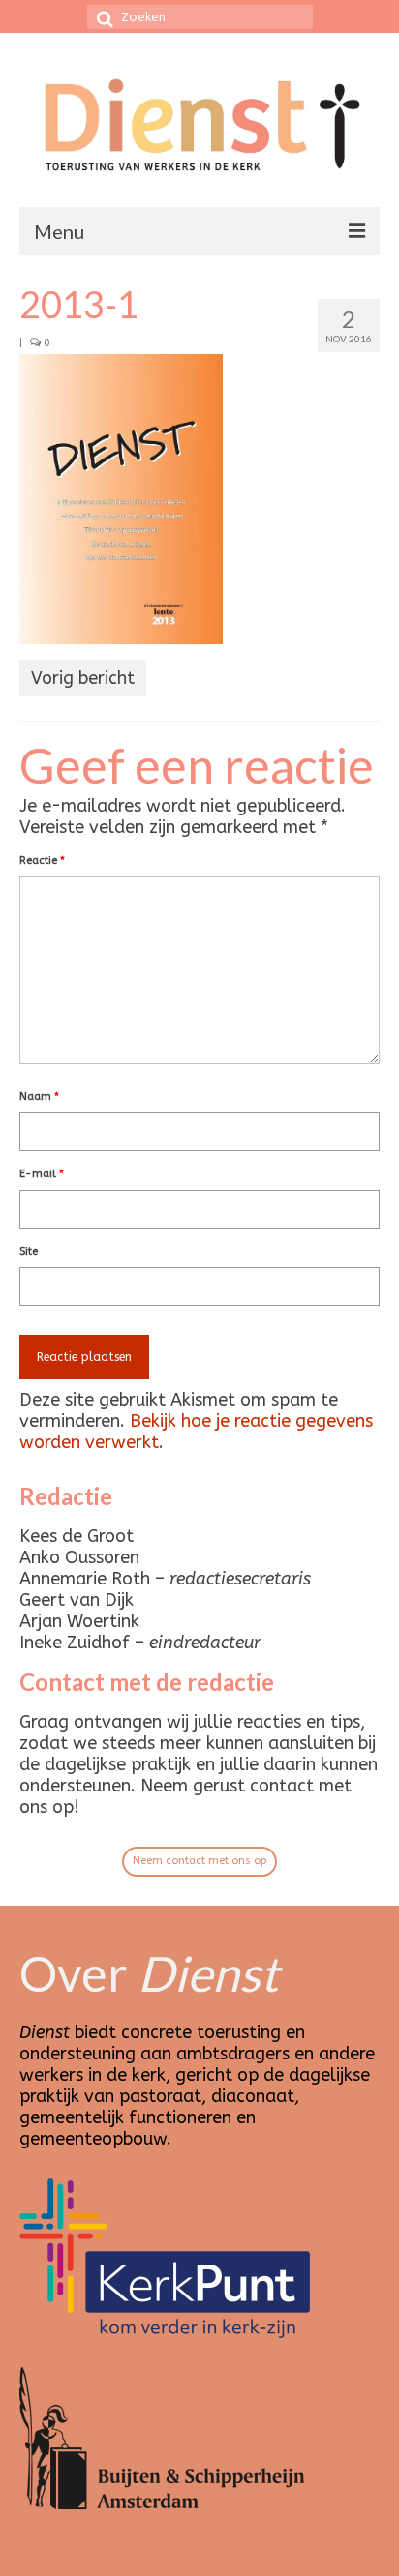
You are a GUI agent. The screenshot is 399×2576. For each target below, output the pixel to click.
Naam (39, 1096)
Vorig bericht (83, 678)
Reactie (42, 860)
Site (29, 1251)
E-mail (42, 1174)
